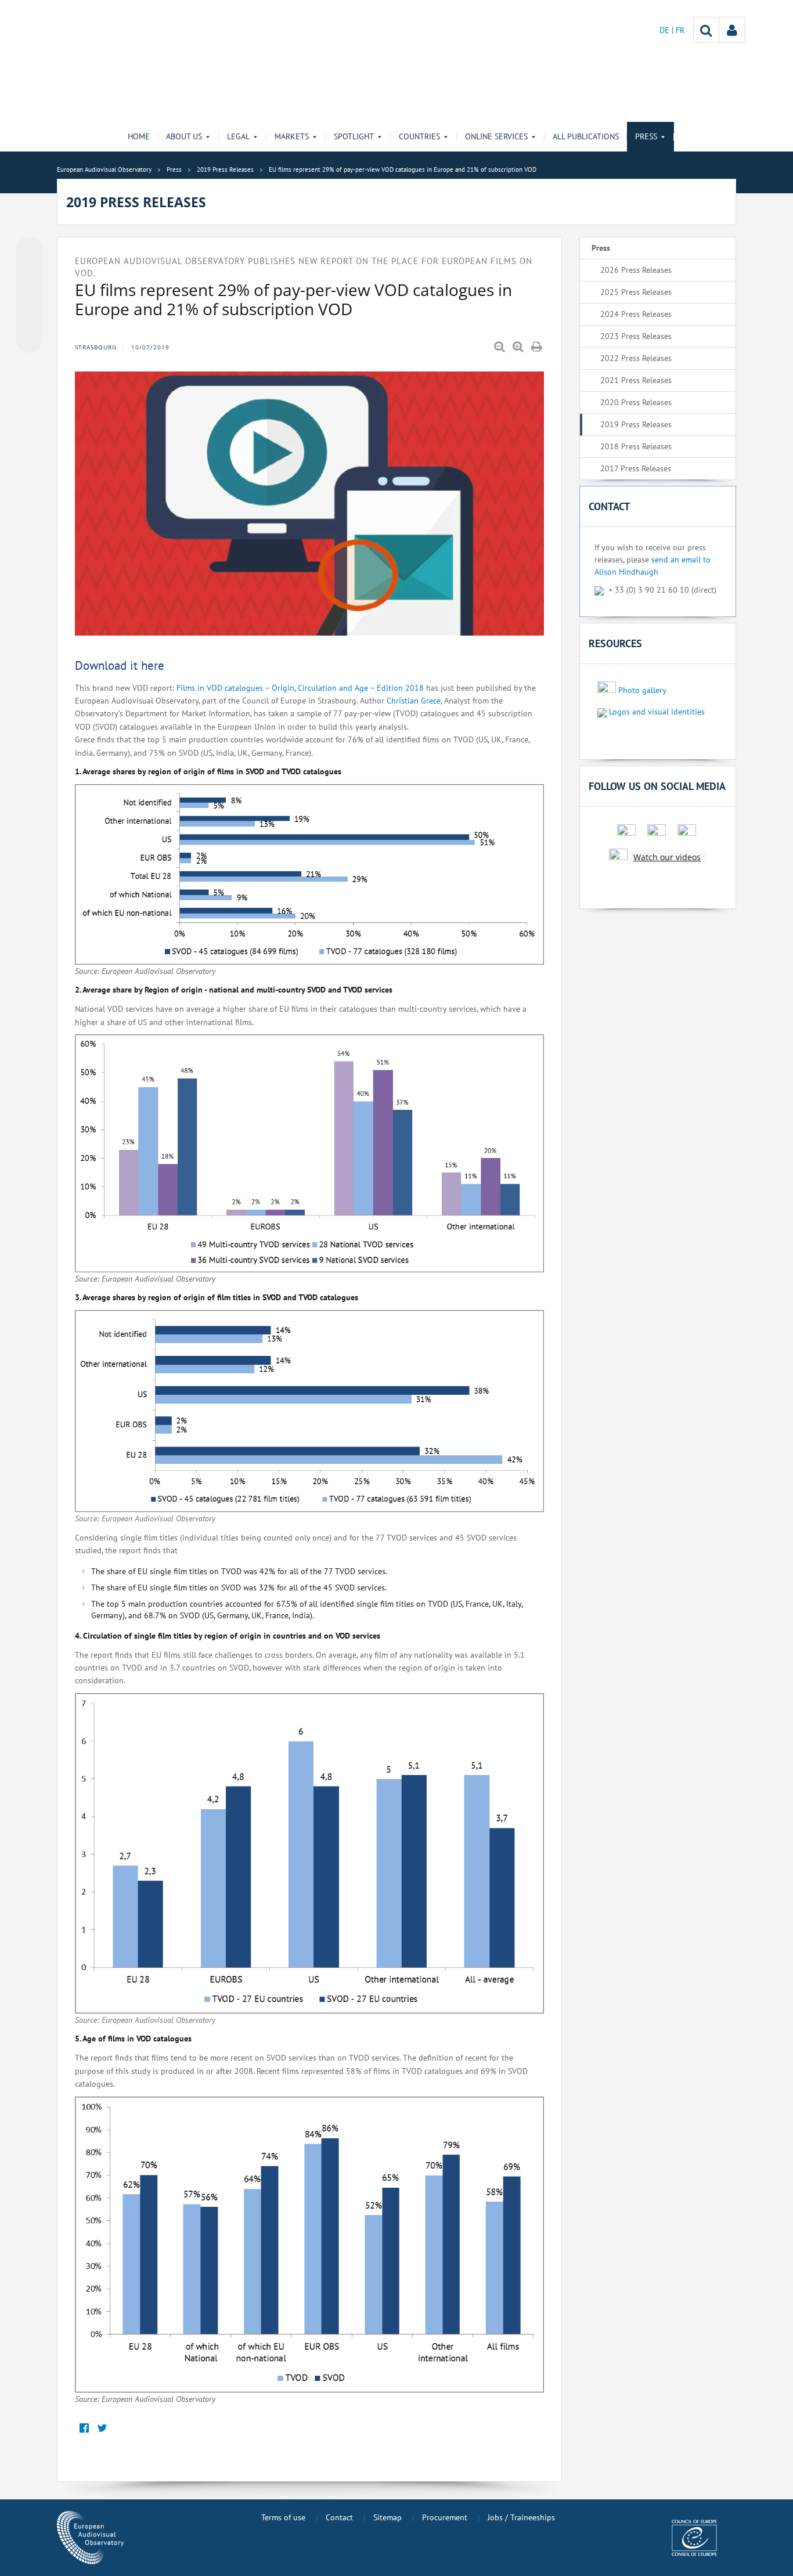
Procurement (445, 2517)
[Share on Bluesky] (29, 251)
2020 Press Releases (636, 402)
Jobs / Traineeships (521, 2517)
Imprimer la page (538, 347)
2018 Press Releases (636, 446)
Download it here (120, 665)
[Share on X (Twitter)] (29, 273)
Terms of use (283, 2517)
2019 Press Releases (636, 424)
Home (139, 136)
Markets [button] (292, 136)
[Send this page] (29, 340)
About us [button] (184, 136)
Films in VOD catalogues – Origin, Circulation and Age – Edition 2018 (299, 688)
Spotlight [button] (354, 136)
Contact (339, 2517)
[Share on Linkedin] (29, 318)
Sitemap (388, 2517)
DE (666, 30)
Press (601, 248)
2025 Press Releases (636, 292)
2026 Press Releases (636, 270)
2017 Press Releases (636, 468)
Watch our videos (667, 857)
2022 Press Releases (636, 358)
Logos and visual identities (657, 712)
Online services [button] (496, 136)
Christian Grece (414, 701)
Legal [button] (238, 136)
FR (680, 30)
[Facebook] (84, 2429)
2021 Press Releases (636, 380)
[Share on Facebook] (29, 295)
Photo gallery (642, 690)
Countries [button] (419, 136)
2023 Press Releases (636, 336)
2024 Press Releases (636, 314)
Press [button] (646, 136)
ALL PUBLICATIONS (586, 136)
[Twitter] (102, 2429)
